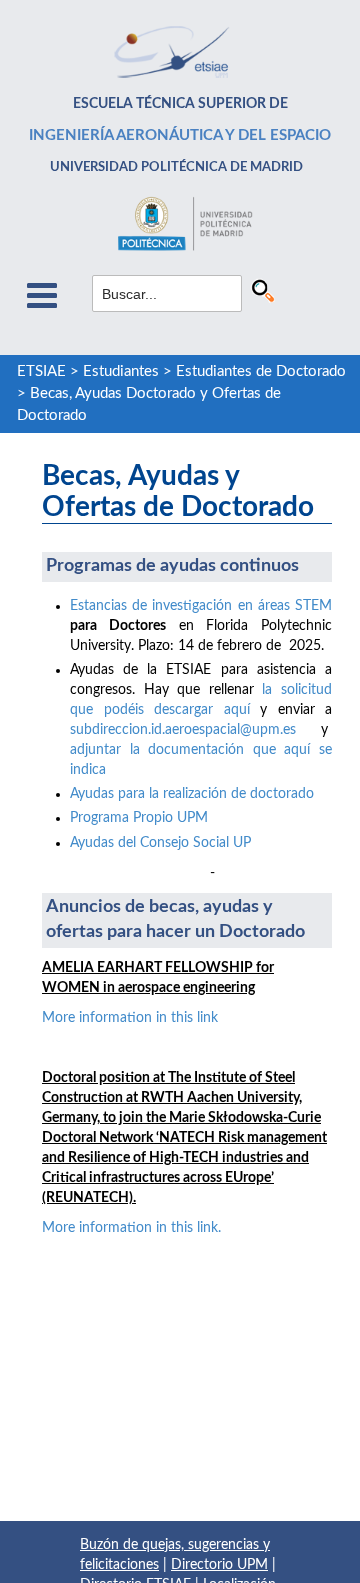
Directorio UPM (219, 1565)
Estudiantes (121, 371)
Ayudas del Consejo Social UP (160, 843)
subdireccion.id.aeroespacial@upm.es (183, 730)
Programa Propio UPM (139, 818)
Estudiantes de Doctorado (261, 371)
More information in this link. (131, 1228)
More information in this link (130, 1018)
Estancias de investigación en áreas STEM (201, 606)
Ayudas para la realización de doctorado (192, 794)
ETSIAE (41, 371)
